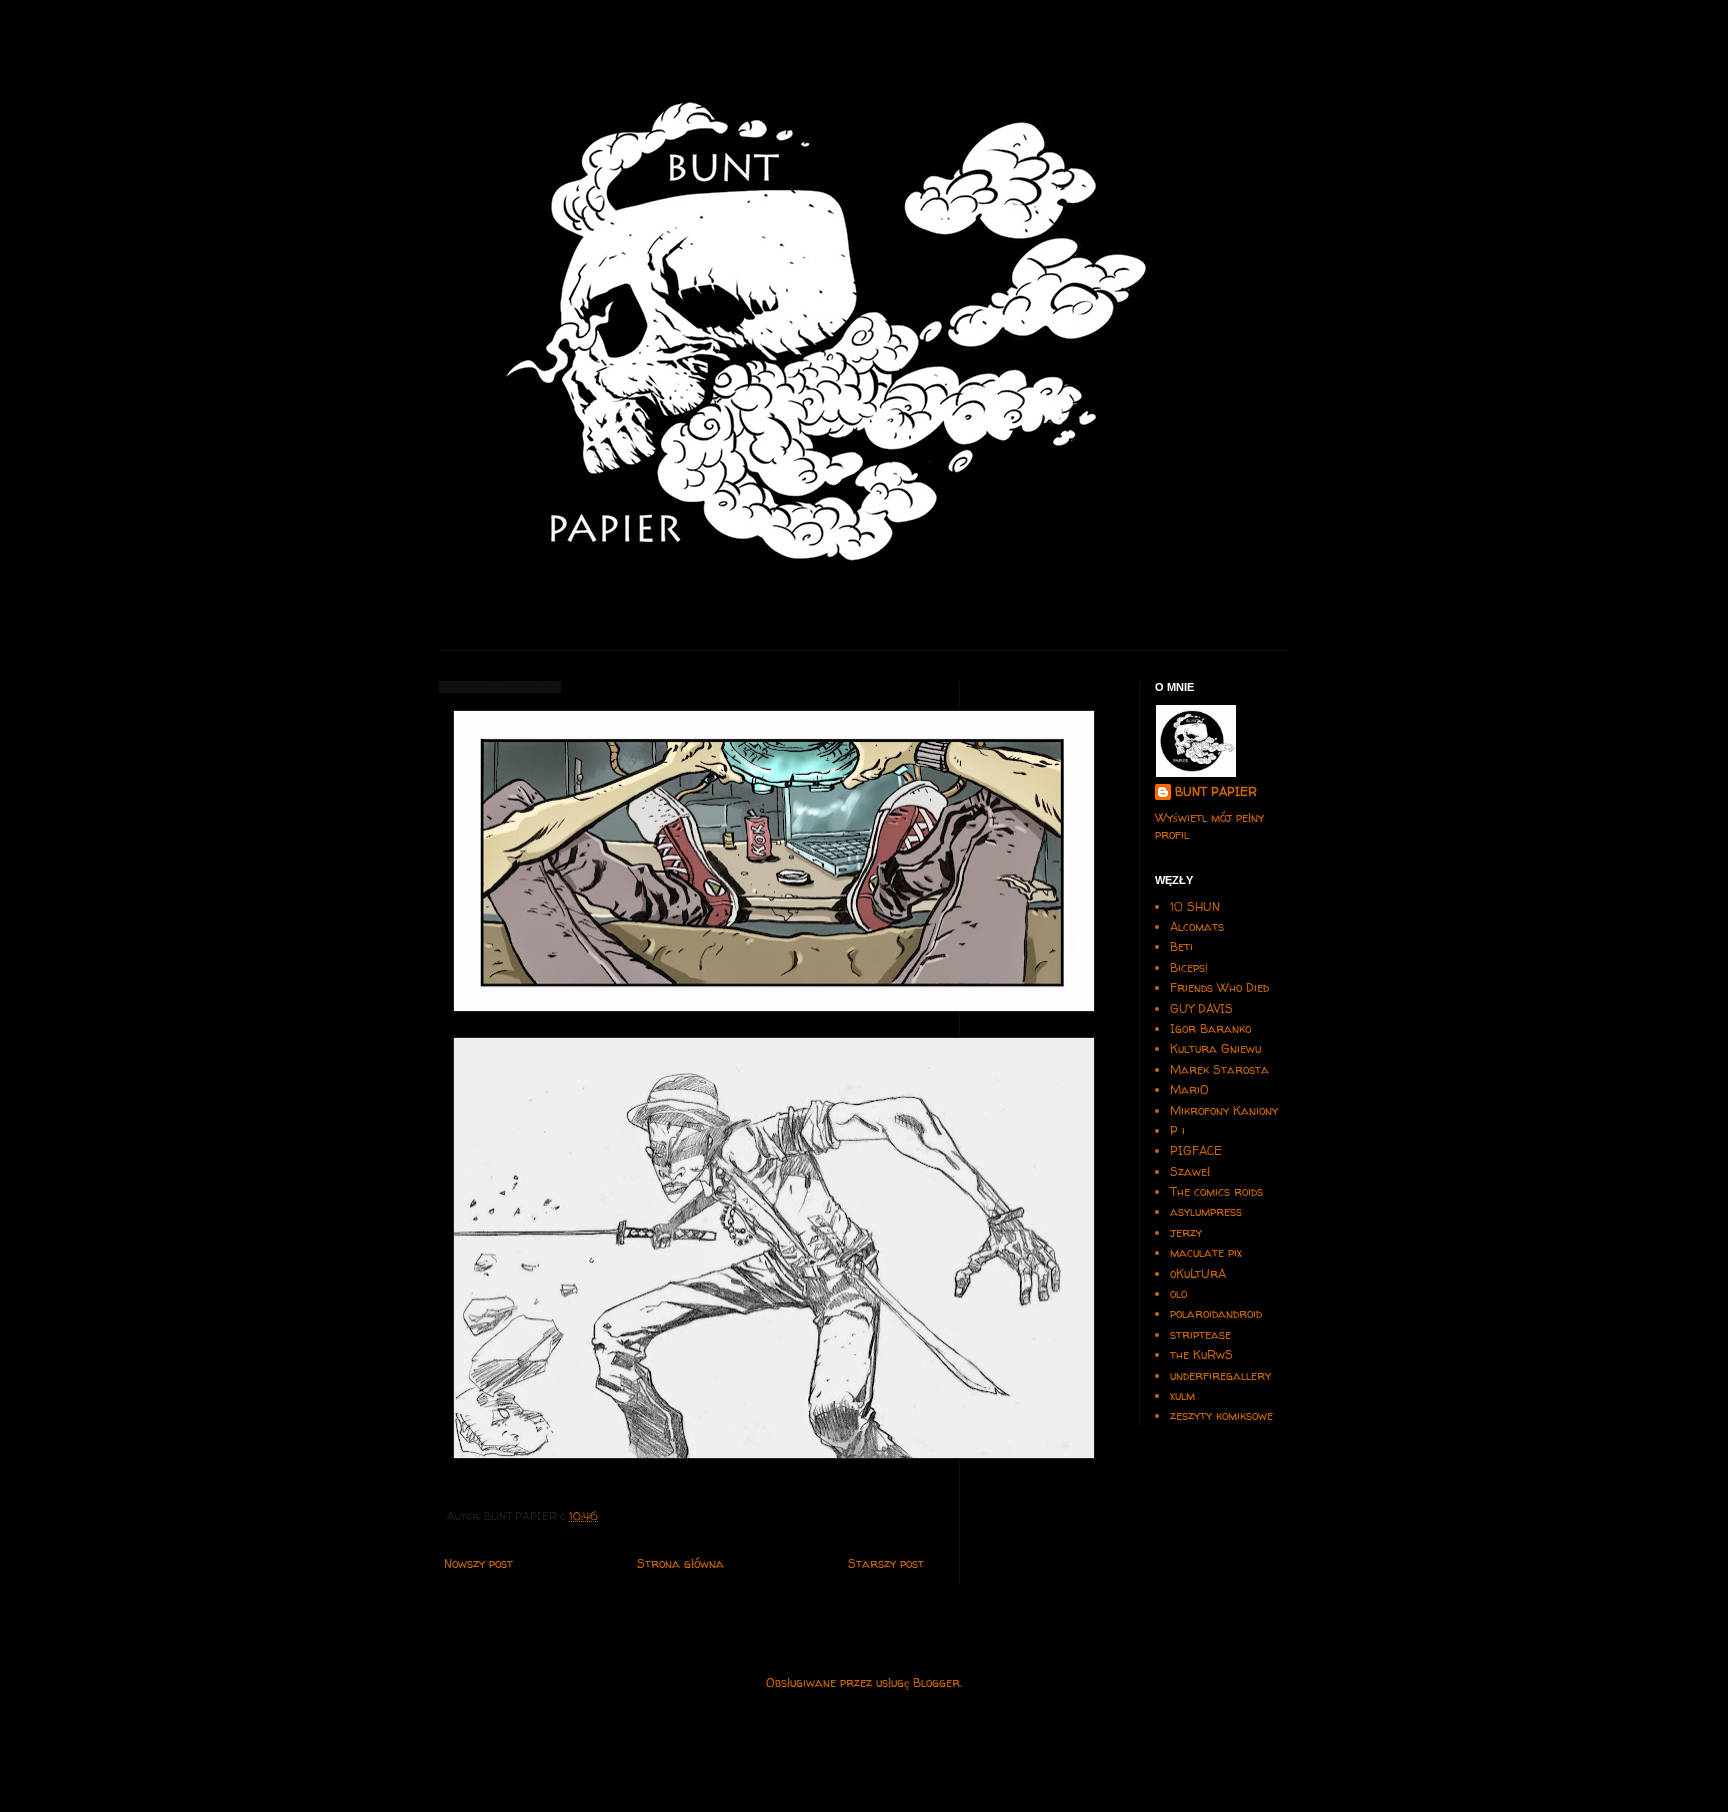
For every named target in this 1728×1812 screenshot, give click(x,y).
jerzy (1186, 1232)
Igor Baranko (1210, 1028)
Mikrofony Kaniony (1224, 1110)
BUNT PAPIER (1216, 792)
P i (1177, 1130)
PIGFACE (1196, 1150)
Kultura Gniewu (1215, 1048)
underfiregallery (1220, 1375)
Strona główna (680, 1563)
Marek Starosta (1219, 1069)
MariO (1189, 1089)
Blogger (936, 1682)
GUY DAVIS (1201, 1008)
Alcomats (1197, 926)
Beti (1181, 946)
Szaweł (1190, 1171)
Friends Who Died (1219, 987)
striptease (1200, 1334)
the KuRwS (1201, 1354)
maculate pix (1206, 1252)
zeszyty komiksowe (1221, 1415)
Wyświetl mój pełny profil (1209, 826)
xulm (1182, 1395)
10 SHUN (1195, 906)
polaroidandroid (1216, 1313)
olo (1178, 1293)
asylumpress (1206, 1211)
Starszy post (886, 1563)
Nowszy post (478, 1563)
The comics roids (1216, 1191)
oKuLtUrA (1198, 1273)
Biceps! (1189, 967)
